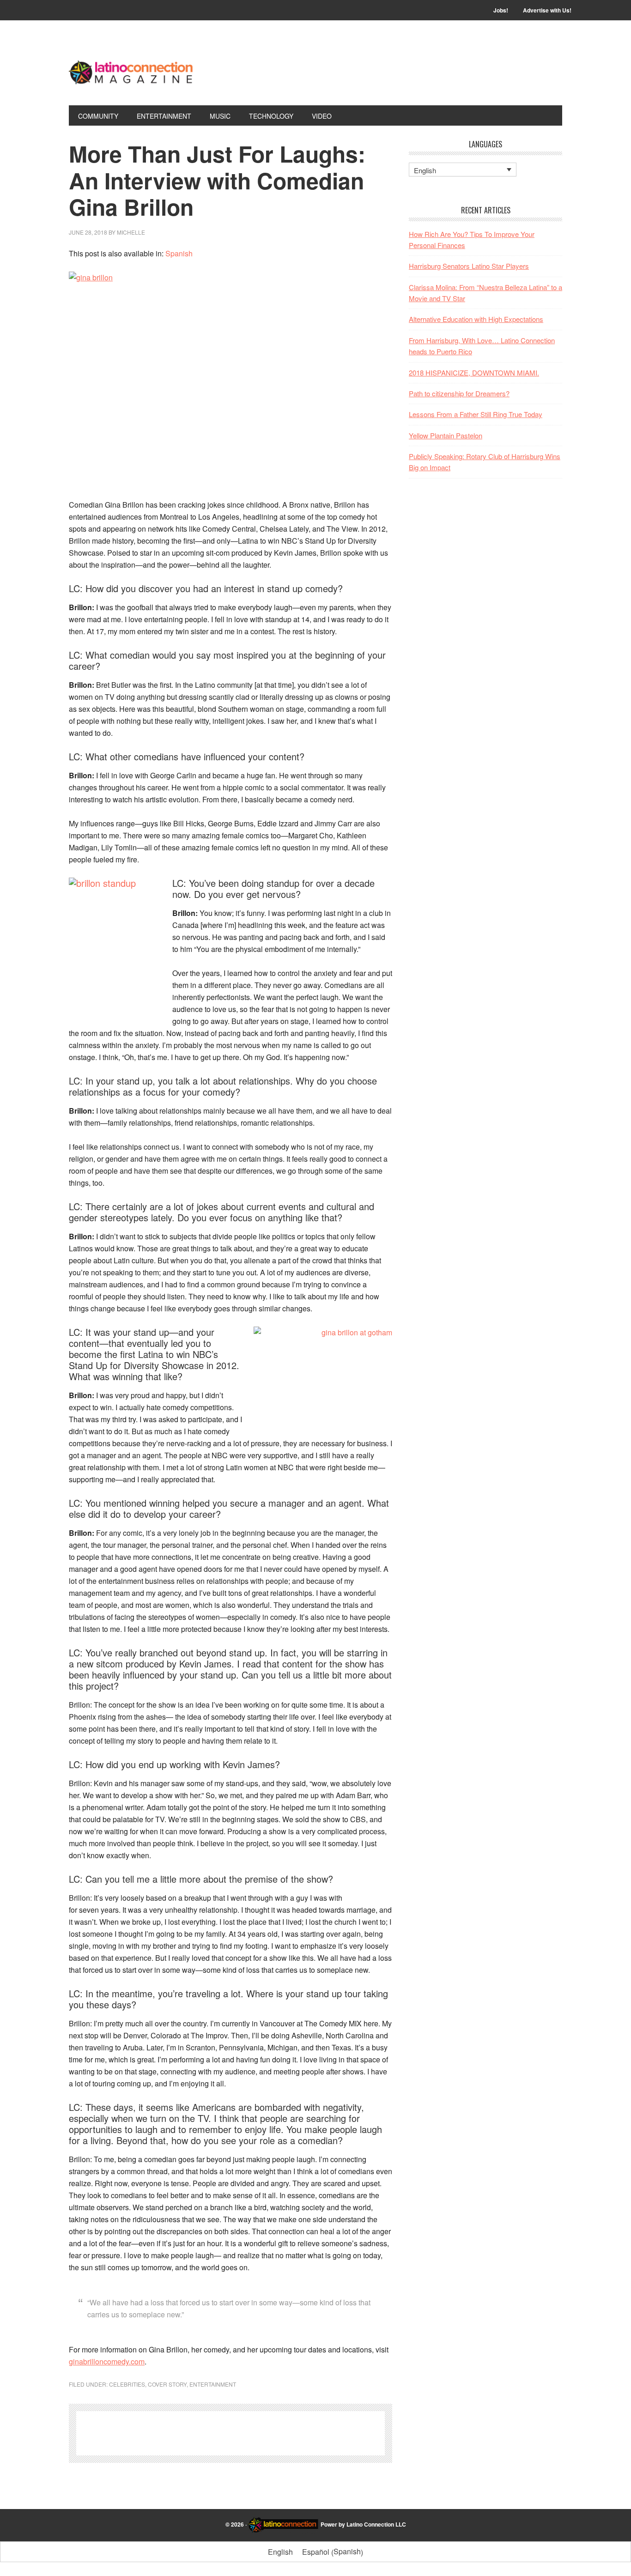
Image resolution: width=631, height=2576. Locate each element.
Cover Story (167, 2384)
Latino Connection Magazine (131, 70)
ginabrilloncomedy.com (107, 2361)
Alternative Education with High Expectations (476, 319)
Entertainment (213, 2384)
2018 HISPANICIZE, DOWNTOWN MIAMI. (474, 373)
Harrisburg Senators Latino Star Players (469, 266)
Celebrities (127, 2384)
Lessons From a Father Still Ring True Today (476, 414)
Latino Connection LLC (376, 2524)
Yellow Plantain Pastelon (446, 435)
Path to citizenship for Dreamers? (459, 393)
